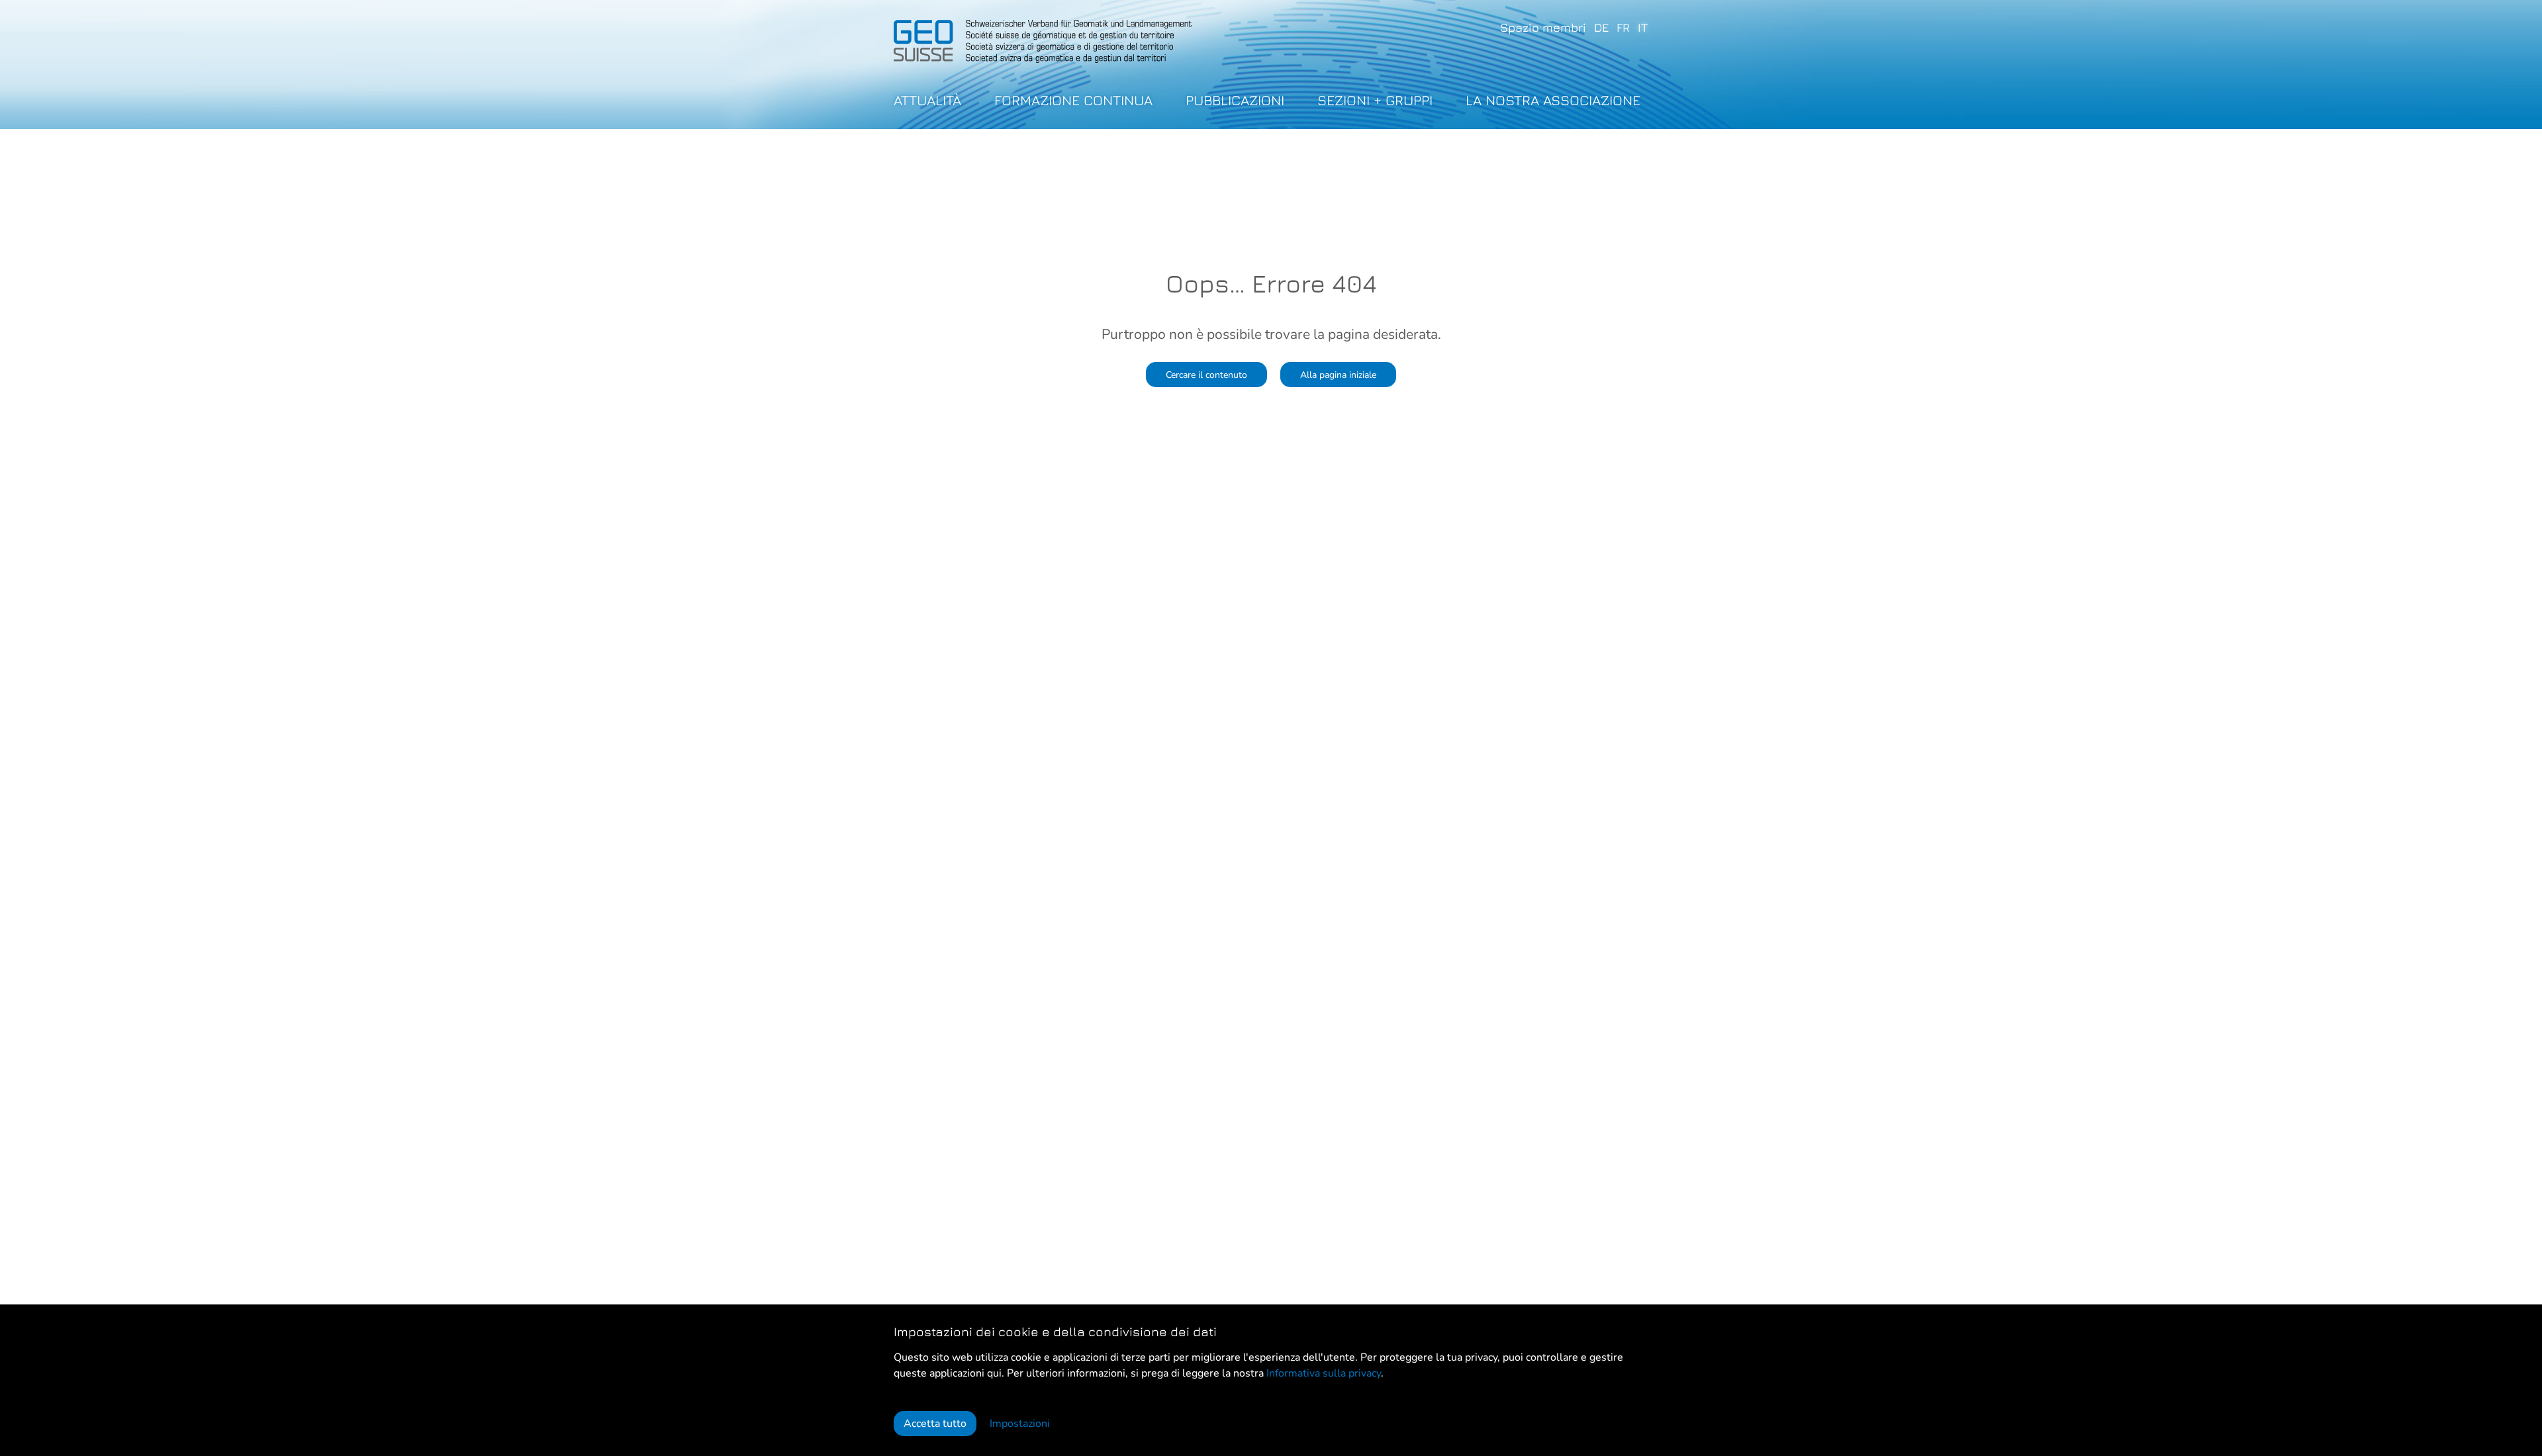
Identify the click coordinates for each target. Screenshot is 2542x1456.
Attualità (927, 100)
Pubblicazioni (1235, 100)
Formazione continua (1073, 100)
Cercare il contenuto (1206, 375)
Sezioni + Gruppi (1375, 100)
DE (1601, 27)
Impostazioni (1020, 1424)
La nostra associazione (1553, 100)
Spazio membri (1543, 27)
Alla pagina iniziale (1338, 375)
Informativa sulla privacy (1324, 1373)
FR (1623, 27)
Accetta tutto (935, 1424)
